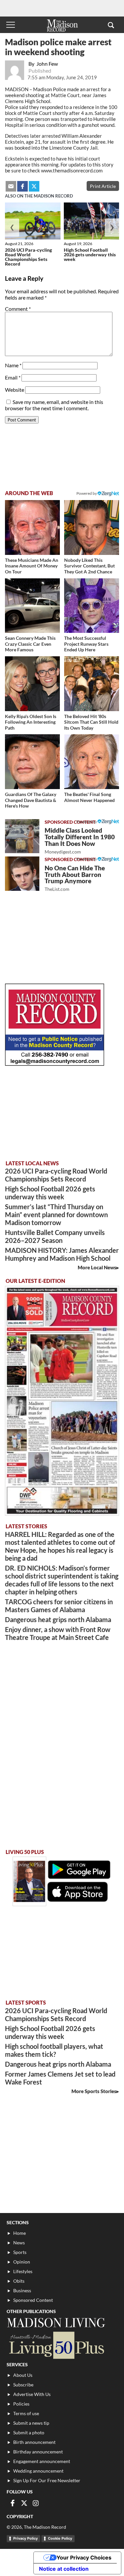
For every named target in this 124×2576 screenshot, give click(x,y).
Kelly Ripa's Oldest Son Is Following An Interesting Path (31, 722)
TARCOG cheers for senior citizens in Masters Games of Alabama (59, 1606)
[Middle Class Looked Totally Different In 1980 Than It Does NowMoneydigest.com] (22, 836)
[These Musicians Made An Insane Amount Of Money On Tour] (32, 527)
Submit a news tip (31, 2423)
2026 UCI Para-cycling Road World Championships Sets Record (28, 257)
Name (13, 365)
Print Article (103, 186)
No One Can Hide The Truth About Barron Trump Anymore (75, 878)
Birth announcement (34, 2442)
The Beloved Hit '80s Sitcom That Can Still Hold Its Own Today (91, 722)
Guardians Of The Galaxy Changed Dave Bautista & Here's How (31, 800)
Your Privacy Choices (84, 2558)
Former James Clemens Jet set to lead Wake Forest (60, 2078)
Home (20, 2233)
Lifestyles (23, 2271)
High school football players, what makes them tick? (54, 2050)
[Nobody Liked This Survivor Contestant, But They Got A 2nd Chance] (92, 527)
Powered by (87, 822)
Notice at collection (64, 2569)
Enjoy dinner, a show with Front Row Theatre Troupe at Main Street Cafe (58, 1633)
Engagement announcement (42, 2461)
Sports (20, 2252)
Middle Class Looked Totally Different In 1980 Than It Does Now (80, 840)
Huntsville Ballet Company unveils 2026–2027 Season (55, 1236)
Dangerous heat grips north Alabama (58, 1619)
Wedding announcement (38, 2471)
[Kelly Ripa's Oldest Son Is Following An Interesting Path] (32, 684)
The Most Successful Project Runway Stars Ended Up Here (86, 644)
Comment (18, 309)
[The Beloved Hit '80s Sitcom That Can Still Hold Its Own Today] (92, 684)
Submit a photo (29, 2432)
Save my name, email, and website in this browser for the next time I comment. (54, 405)
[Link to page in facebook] (22, 186)
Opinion (22, 2262)
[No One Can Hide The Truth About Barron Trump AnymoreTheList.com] (22, 874)
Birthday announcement (38, 2452)
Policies (21, 2404)
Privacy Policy (25, 2538)
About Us (23, 2375)
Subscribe (23, 2385)
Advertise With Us (32, 2394)
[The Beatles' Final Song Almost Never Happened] (92, 762)
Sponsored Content (33, 2300)
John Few (47, 64)
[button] (111, 25)
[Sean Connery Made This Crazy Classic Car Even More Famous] (32, 606)
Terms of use (26, 2413)
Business (22, 2290)
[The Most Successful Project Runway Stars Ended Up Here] (92, 606)
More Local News (97, 1267)
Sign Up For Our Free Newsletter (47, 2480)
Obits (19, 2281)
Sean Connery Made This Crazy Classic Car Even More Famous (30, 644)
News (19, 2243)
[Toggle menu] (11, 25)
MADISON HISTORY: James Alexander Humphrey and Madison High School (62, 1254)
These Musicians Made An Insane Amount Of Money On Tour (32, 566)
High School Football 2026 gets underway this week (90, 254)
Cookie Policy (60, 2538)
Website (15, 390)
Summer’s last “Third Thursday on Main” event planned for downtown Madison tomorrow (56, 1215)
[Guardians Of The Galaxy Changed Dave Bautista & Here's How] (32, 762)
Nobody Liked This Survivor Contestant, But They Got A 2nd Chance (89, 566)
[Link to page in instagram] (36, 2503)
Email (13, 377)
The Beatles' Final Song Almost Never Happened (89, 797)
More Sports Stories (94, 2091)
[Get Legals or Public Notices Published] (55, 1064)
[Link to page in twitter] (34, 186)
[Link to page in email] (11, 186)
